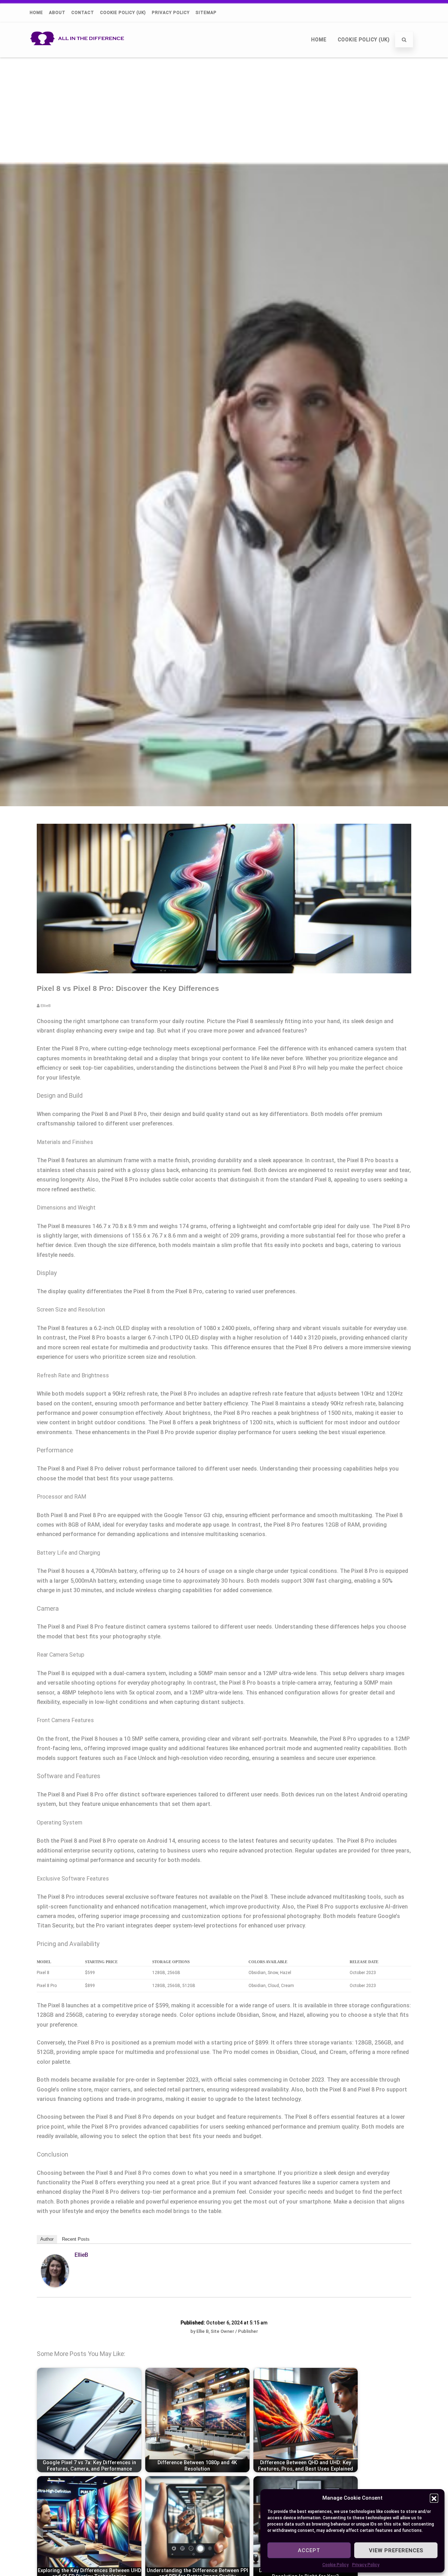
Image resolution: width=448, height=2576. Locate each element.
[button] (434, 2498)
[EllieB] (55, 2285)
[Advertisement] (224, 110)
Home (36, 13)
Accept (309, 2550)
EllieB (81, 2255)
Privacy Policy (366, 2565)
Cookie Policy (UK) (123, 13)
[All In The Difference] (79, 54)
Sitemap (206, 13)
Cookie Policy (335, 2565)
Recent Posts (76, 2239)
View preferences (396, 2550)
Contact (83, 13)
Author (47, 2239)
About (57, 13)
